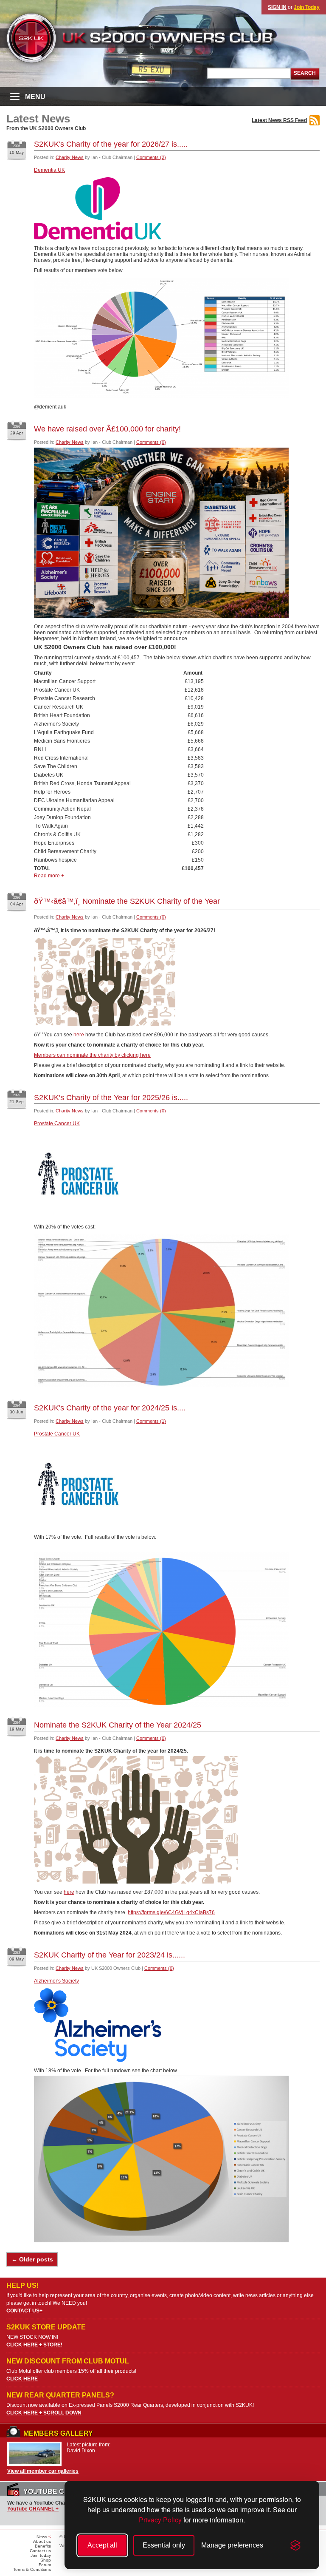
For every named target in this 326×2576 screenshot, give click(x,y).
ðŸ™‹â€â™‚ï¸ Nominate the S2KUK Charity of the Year (127, 901)
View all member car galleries (43, 2471)
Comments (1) (151, 1421)
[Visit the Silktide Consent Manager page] (295, 2545)
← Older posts (32, 2259)
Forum (45, 2565)
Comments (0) (151, 442)
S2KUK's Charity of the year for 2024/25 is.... (110, 1408)
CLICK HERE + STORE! (34, 2345)
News (42, 2537)
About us (42, 2541)
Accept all (102, 2545)
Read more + (49, 876)
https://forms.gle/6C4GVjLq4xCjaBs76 (171, 1912)
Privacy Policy (160, 2520)
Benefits (43, 2546)
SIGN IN (277, 7)
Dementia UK (49, 170)
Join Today (307, 7)
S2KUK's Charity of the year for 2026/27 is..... (111, 144)
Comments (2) (151, 157)
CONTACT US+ (24, 2311)
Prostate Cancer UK (57, 1123)
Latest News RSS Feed (279, 120)
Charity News (70, 157)
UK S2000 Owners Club (155, 38)
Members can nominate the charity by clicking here (92, 1055)
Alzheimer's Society (56, 1981)
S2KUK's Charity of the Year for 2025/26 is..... (111, 1098)
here (79, 1035)
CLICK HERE (22, 2379)
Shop (46, 2560)
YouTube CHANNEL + (33, 2509)
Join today (41, 2555)
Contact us (40, 2551)
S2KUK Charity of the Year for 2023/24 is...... (110, 1955)
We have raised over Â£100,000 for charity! (107, 429)
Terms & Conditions (32, 2569)
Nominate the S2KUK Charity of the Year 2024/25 (118, 1725)
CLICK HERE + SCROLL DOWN (44, 2413)
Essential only (164, 2545)
